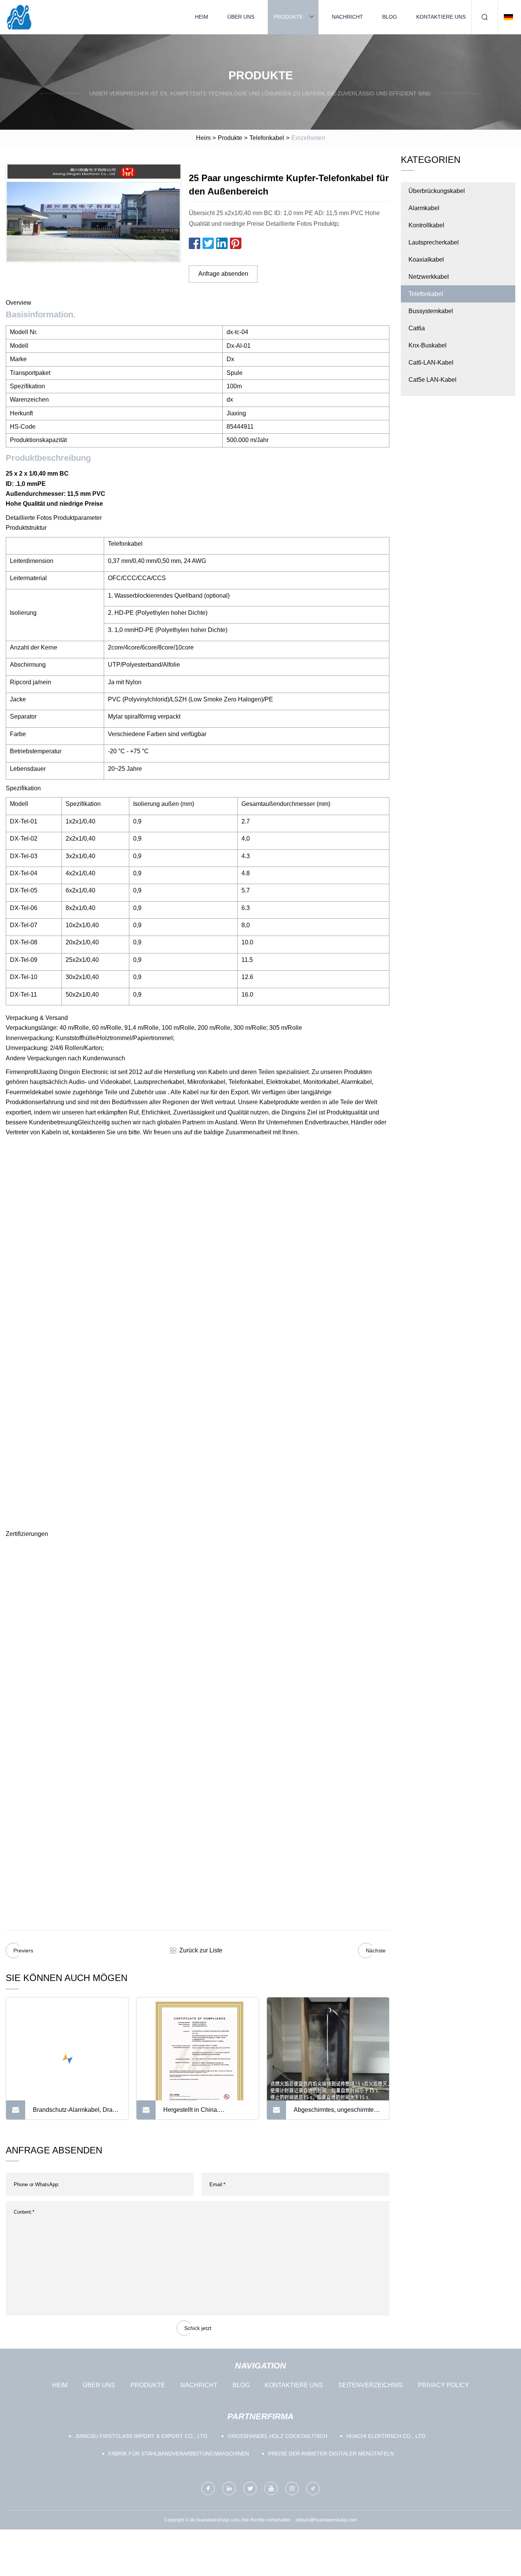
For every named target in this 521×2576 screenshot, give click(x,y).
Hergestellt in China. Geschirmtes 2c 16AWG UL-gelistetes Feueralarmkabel (201, 2113)
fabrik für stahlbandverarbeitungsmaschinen (179, 2454)
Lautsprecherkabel (434, 242)
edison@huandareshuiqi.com (326, 2520)
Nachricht (347, 17)
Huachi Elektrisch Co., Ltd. (387, 2436)
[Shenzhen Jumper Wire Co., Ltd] (19, 17)
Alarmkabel (424, 208)
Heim (202, 17)
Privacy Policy (444, 2385)
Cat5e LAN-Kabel (433, 380)
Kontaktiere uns (441, 17)
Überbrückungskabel (437, 191)
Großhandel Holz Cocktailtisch (277, 2436)
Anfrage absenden (223, 274)
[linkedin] (229, 2488)
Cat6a (417, 328)
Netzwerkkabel (429, 277)
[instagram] (292, 2488)
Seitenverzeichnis (371, 2385)
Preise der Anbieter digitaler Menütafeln (331, 2454)
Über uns (241, 17)
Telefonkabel (267, 138)
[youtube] (271, 2488)
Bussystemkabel (431, 311)
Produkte (288, 17)
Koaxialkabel (426, 260)
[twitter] (250, 2488)
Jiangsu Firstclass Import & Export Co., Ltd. (142, 2436)
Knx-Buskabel (428, 345)
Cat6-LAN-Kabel (431, 363)
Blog (390, 17)
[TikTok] (313, 2488)
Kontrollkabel (426, 225)
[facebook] (208, 2488)
